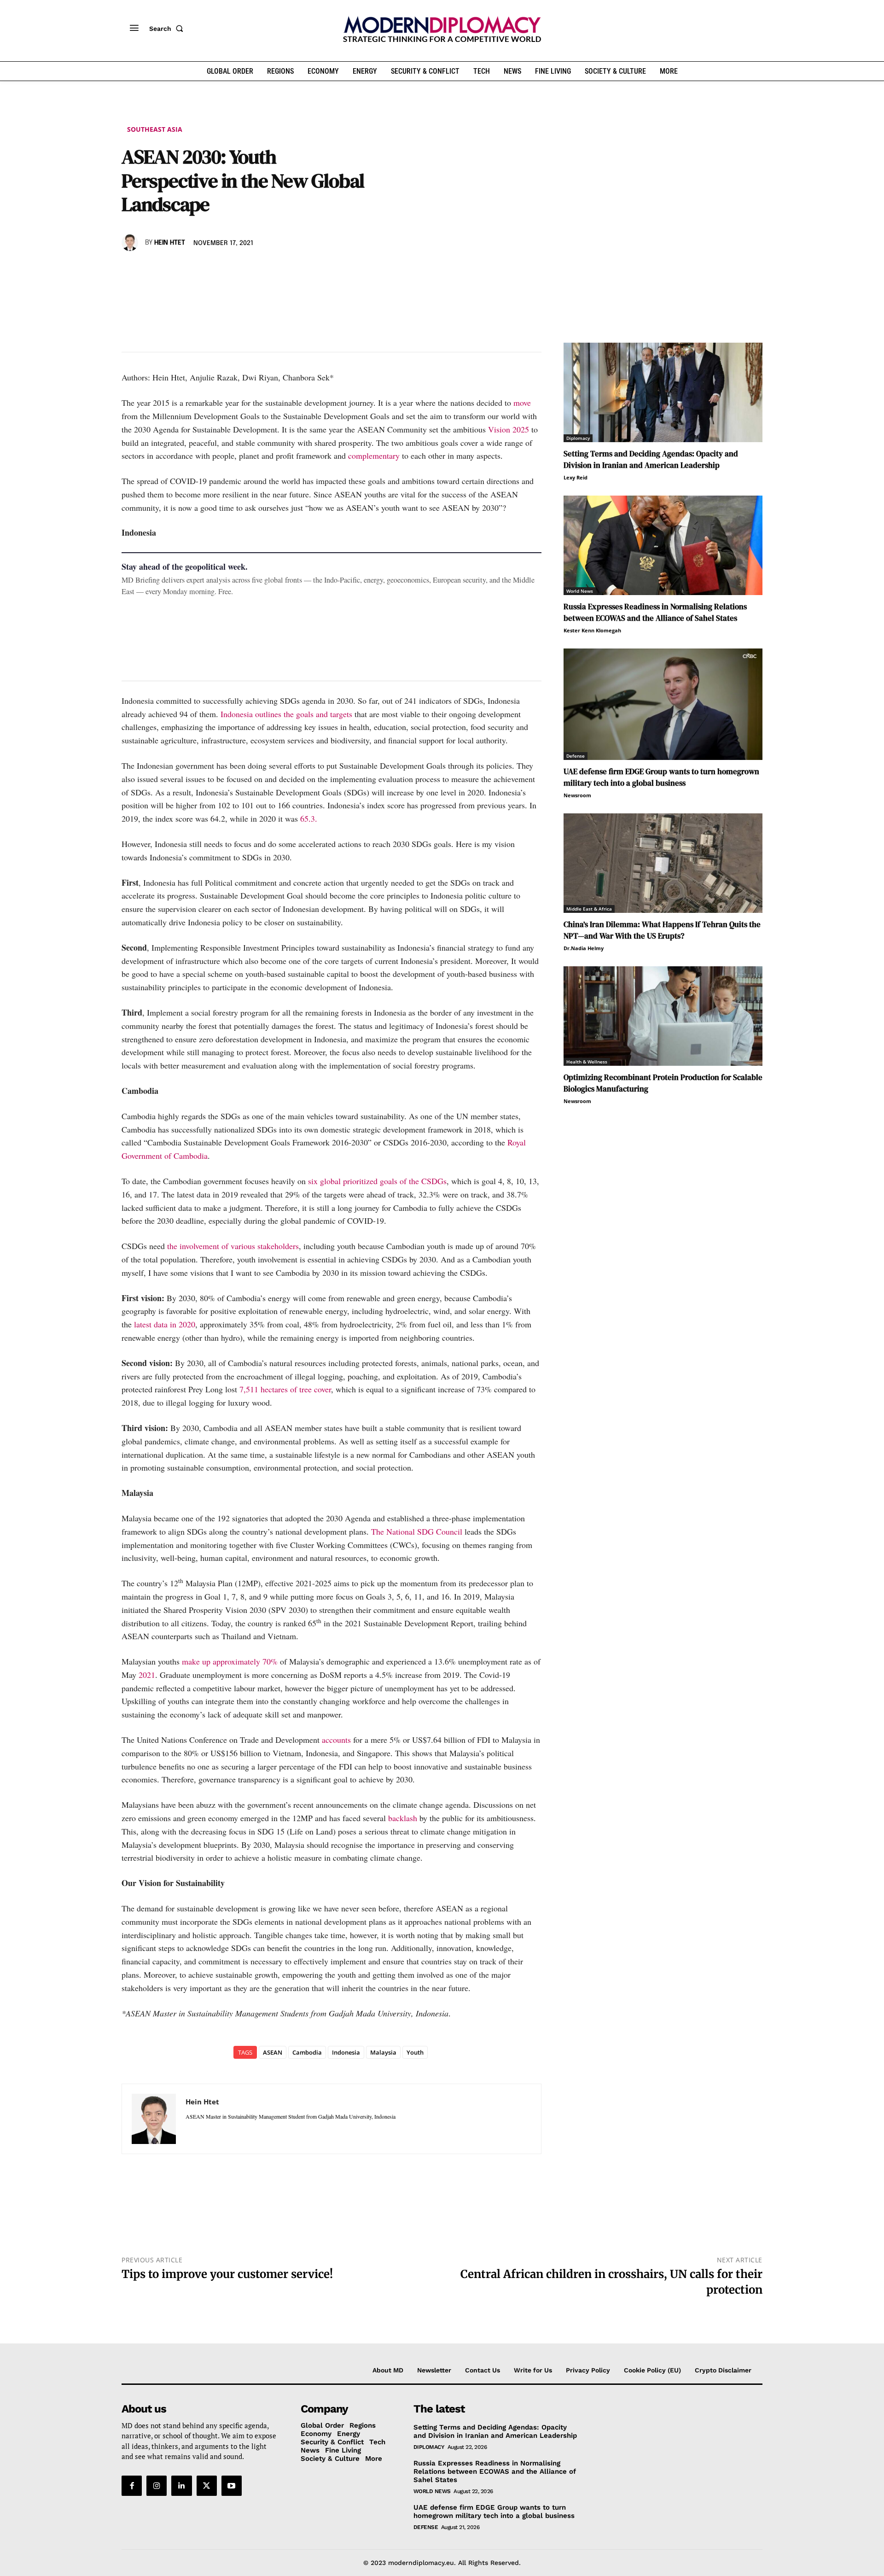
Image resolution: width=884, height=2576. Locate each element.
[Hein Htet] (131, 243)
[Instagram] (157, 2486)
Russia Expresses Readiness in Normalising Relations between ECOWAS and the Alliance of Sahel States (655, 612)
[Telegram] (237, 269)
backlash (403, 1818)
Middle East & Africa (589, 909)
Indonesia (346, 2052)
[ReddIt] (215, 269)
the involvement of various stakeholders (232, 1246)
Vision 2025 (510, 429)
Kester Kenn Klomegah (592, 630)
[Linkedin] (194, 269)
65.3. (309, 818)
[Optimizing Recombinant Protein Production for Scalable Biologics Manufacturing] (663, 1016)
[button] (168, 29)
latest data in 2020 (165, 1324)
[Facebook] (131, 269)
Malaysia (383, 2052)
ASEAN (273, 2052)
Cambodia (307, 2052)
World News (580, 591)
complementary (374, 456)
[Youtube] (232, 2486)
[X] (152, 269)
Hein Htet (170, 243)
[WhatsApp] (173, 269)
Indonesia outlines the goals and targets (286, 714)
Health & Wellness (587, 1062)
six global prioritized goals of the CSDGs (377, 1181)
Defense (576, 756)
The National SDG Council (417, 1531)
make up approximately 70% (230, 1661)
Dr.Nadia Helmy (584, 948)
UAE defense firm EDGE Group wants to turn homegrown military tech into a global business (661, 777)
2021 (147, 1675)
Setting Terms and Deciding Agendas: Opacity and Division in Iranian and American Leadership (651, 459)
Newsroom (577, 795)
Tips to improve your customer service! (227, 2274)
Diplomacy (578, 438)
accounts (336, 1740)
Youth (415, 2052)
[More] (258, 269)
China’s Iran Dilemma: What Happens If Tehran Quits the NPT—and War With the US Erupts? (662, 930)
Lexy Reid (576, 477)
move (522, 403)
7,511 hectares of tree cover (285, 1389)
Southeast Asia (155, 129)
